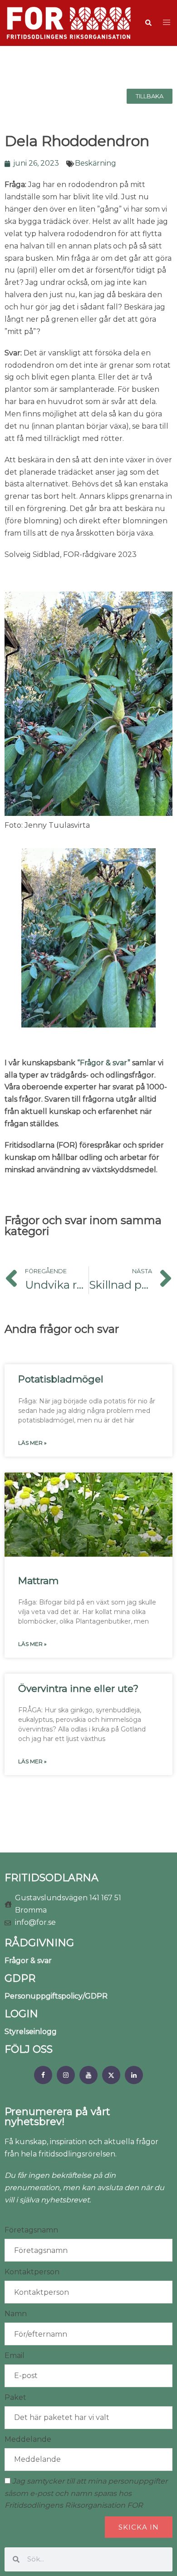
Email (15, 2356)
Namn (16, 2314)
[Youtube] (88, 2075)
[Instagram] (66, 2075)
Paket (15, 2397)
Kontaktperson (32, 2272)
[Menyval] (43, 2075)
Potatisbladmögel (61, 1379)
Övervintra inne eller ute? (78, 1688)
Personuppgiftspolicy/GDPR (56, 1996)
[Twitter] (111, 2075)
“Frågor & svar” (104, 1063)
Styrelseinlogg (31, 2032)
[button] (148, 23)
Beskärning (96, 163)
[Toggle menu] (167, 23)
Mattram (38, 1581)
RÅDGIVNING (39, 1943)
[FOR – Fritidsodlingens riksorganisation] (69, 23)
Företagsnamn (31, 2230)
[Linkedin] (134, 2075)
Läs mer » (32, 1443)
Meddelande (28, 2439)
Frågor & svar (28, 1961)
